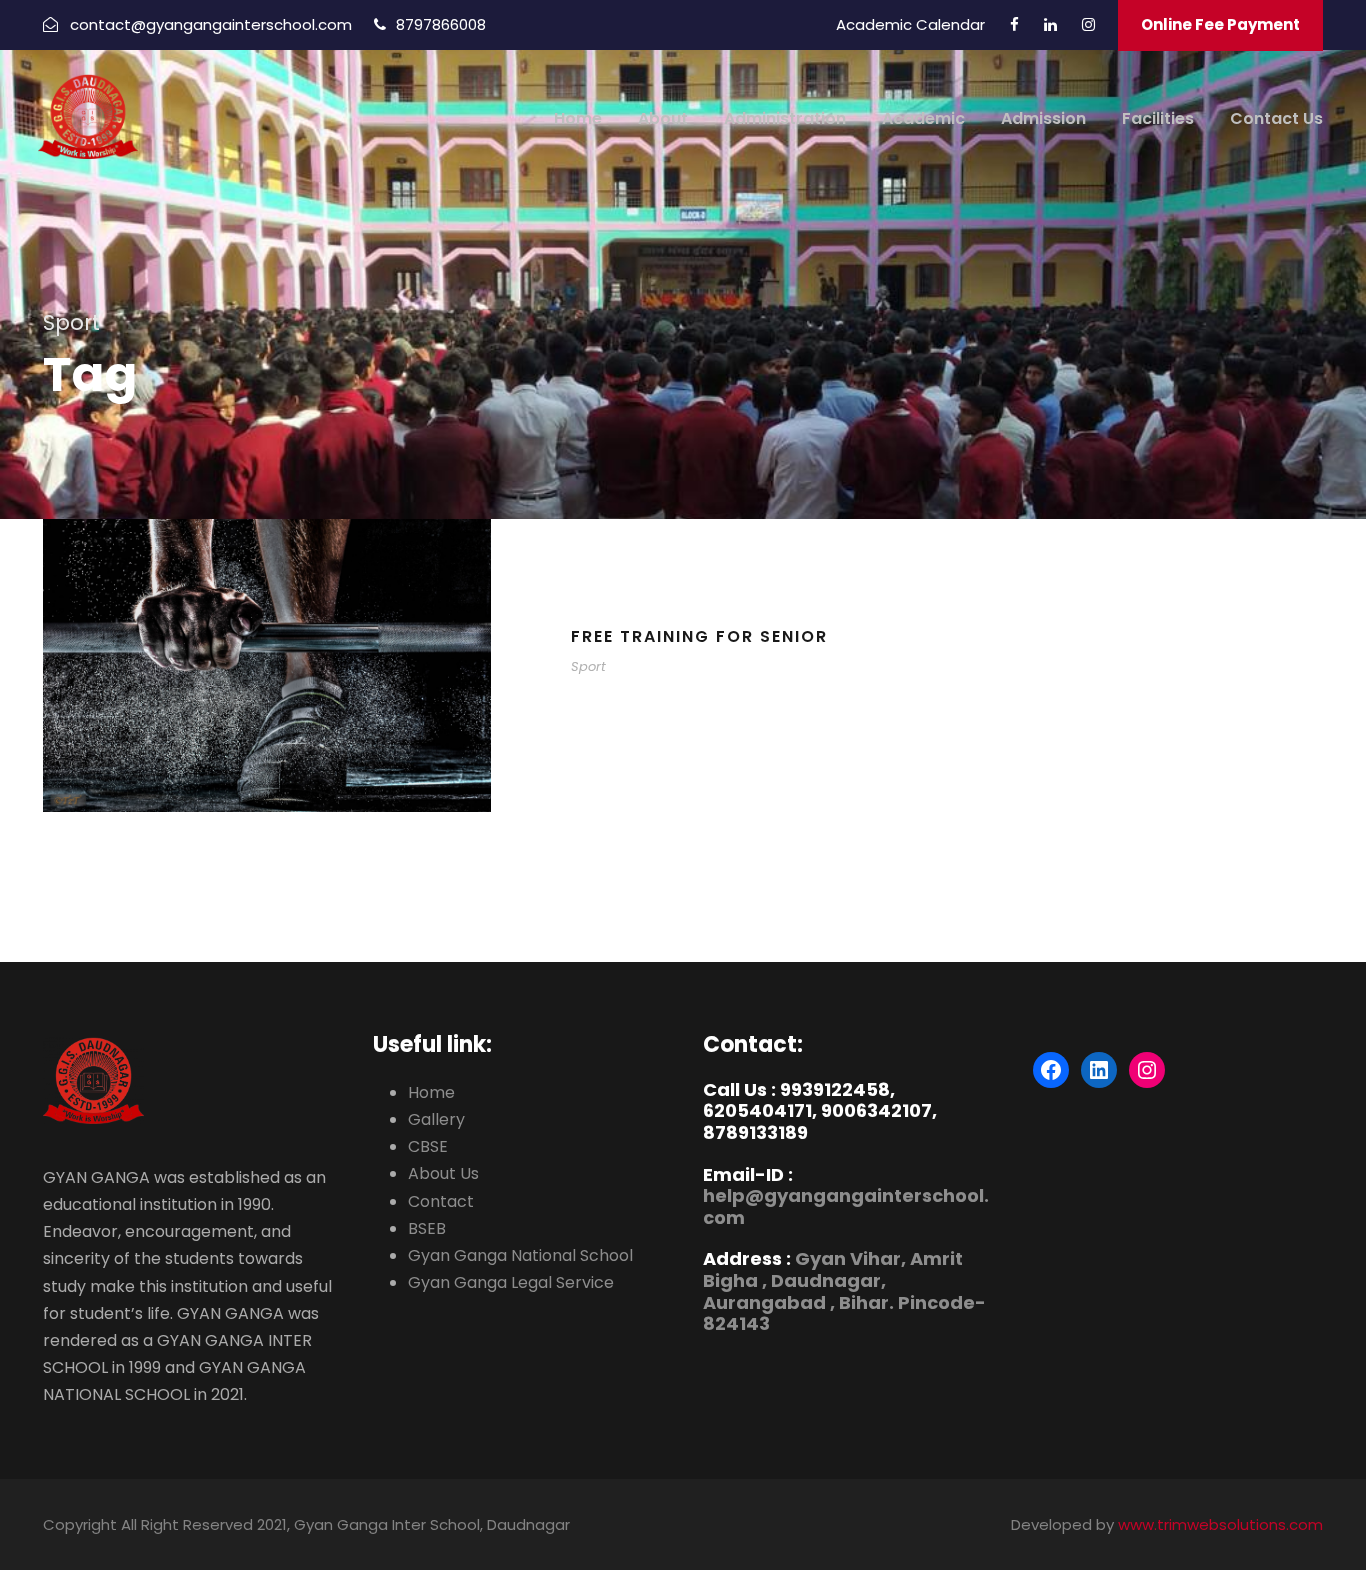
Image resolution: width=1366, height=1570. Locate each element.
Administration (785, 118)
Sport (588, 666)
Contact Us (1276, 118)
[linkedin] (1050, 24)
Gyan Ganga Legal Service (511, 1282)
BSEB (427, 1228)
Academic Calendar (910, 24)
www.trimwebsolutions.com (1220, 1524)
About (663, 118)
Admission (1043, 118)
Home (578, 118)
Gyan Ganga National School (520, 1255)
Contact (441, 1201)
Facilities (1158, 118)
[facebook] (1014, 24)
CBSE (428, 1146)
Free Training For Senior (699, 636)
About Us (443, 1173)
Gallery (436, 1119)
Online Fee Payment (1220, 24)
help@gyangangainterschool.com (846, 1206)
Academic (923, 118)
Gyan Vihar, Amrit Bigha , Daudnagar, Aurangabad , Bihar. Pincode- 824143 (844, 1291)
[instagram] (1088, 24)
